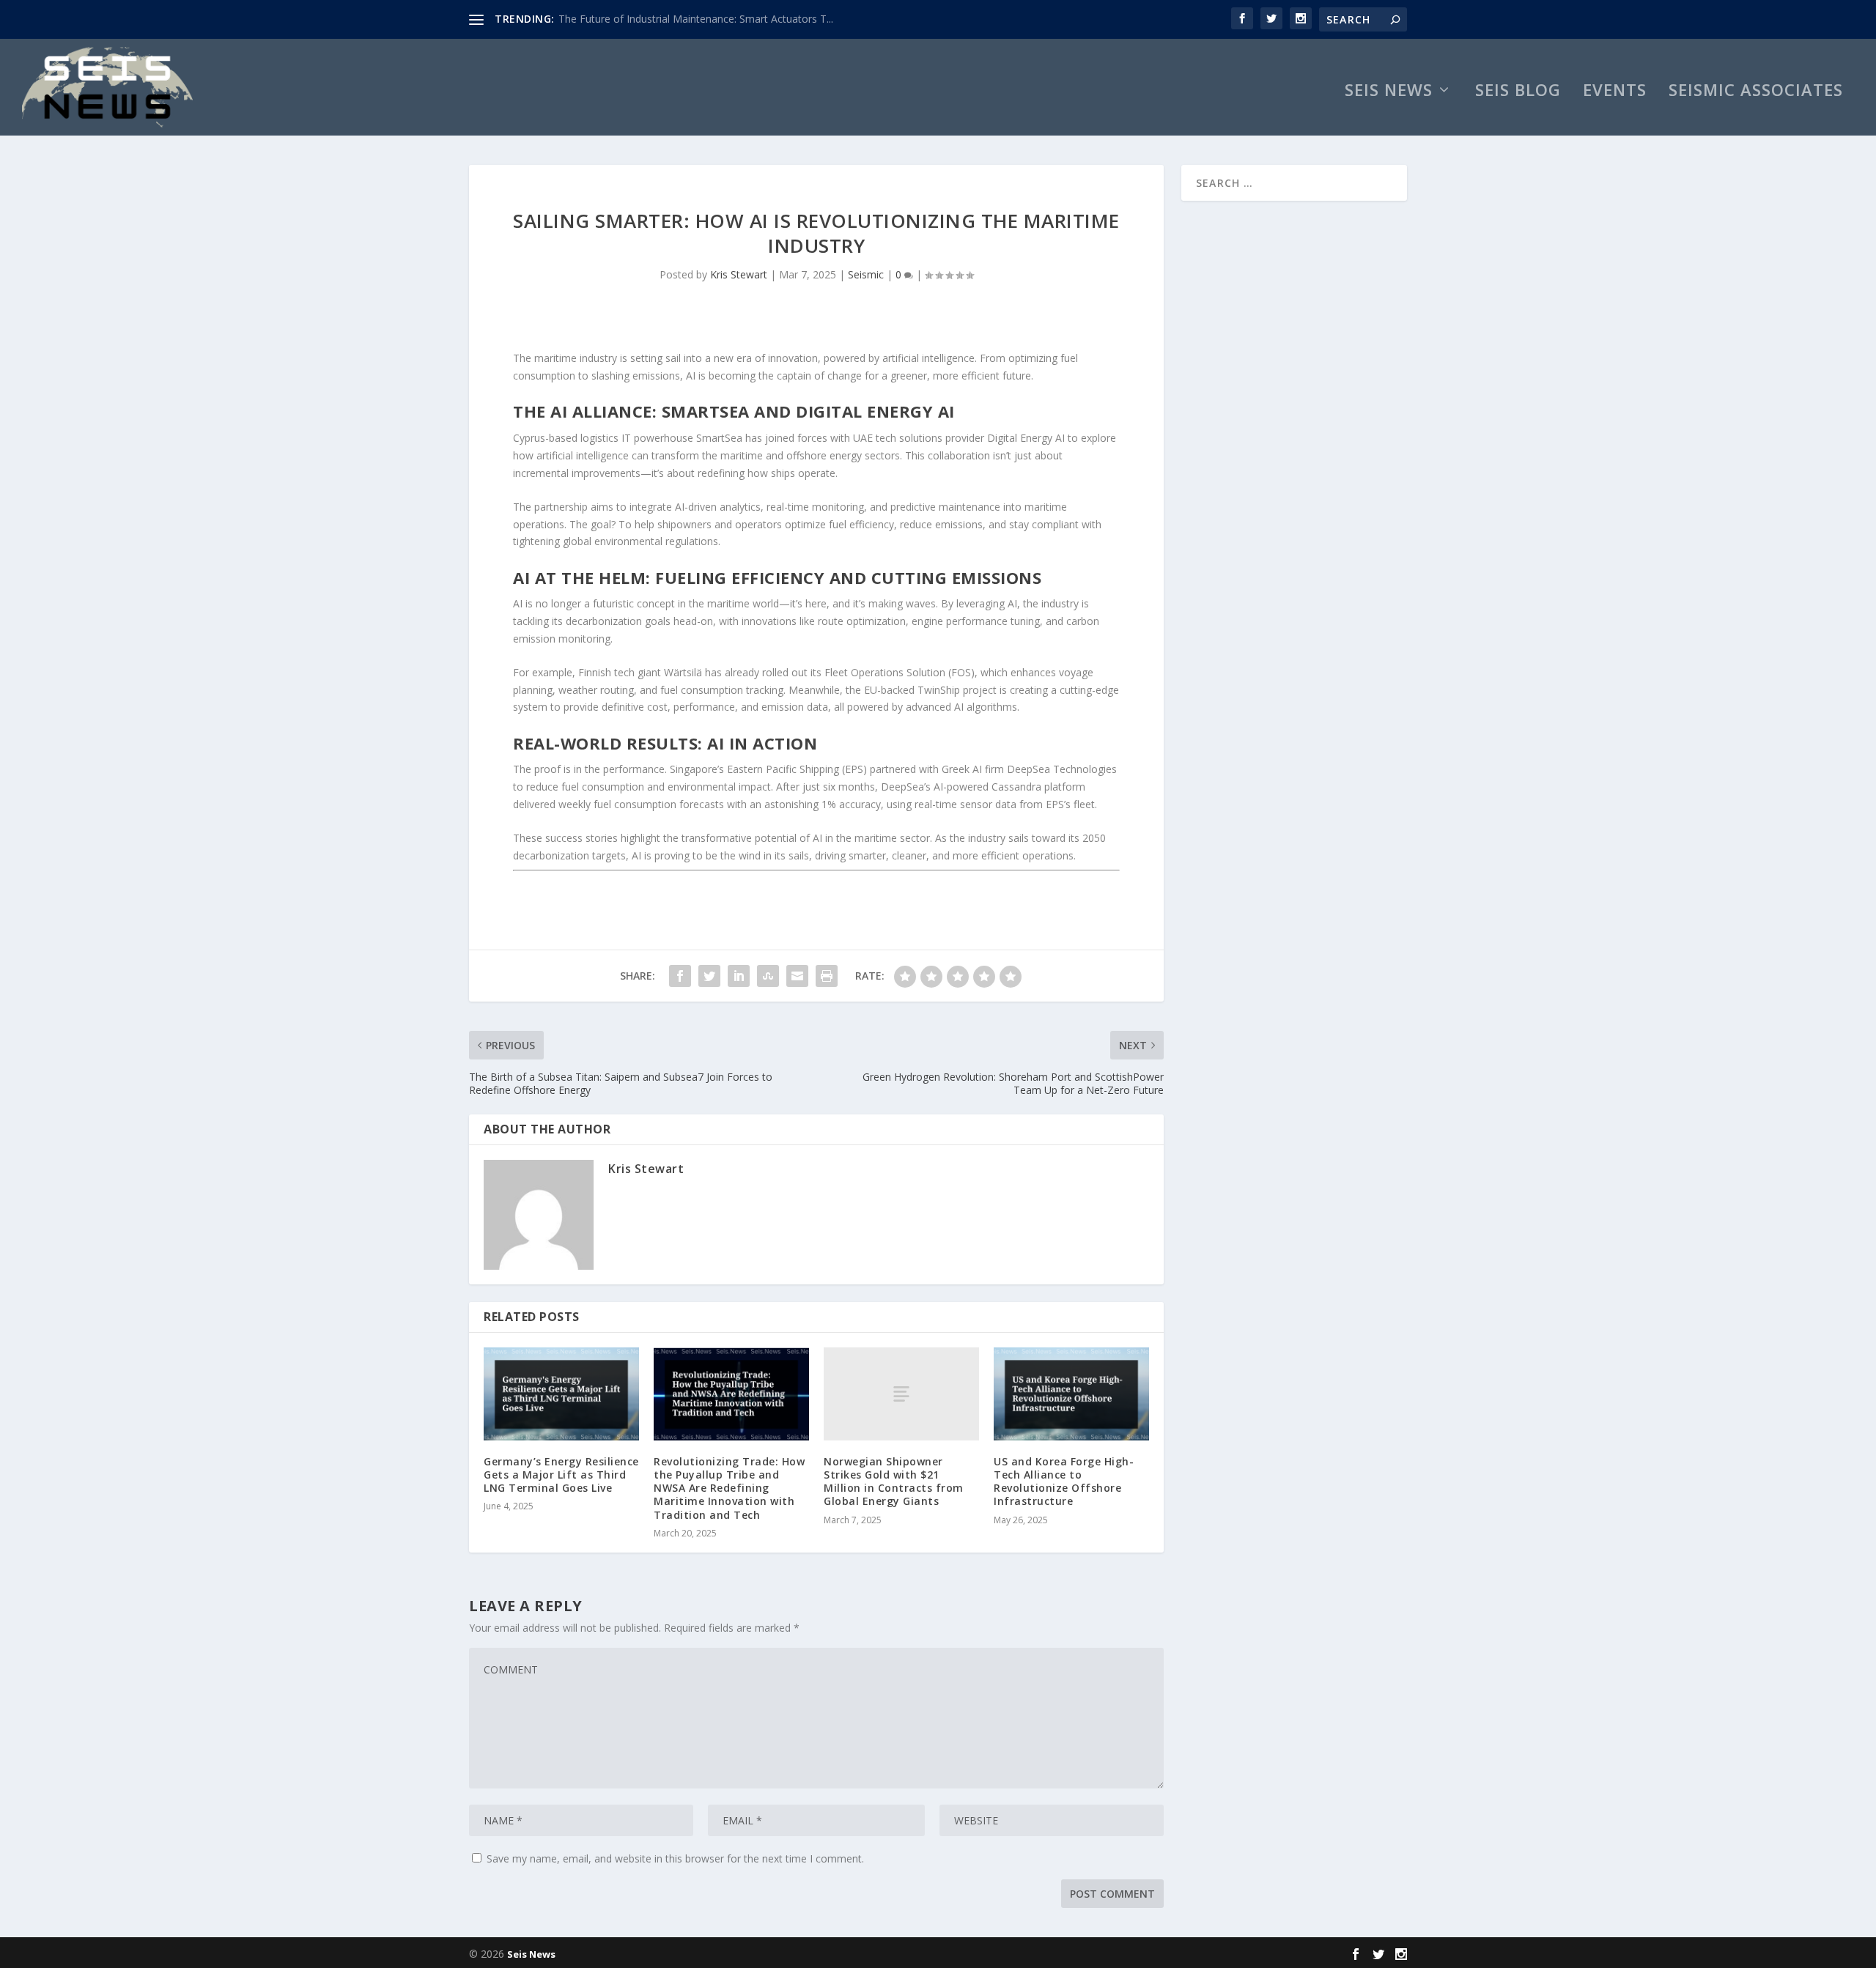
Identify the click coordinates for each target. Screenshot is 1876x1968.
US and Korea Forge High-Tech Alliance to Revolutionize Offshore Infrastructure (1064, 1481)
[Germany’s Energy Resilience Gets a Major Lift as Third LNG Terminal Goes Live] (561, 1394)
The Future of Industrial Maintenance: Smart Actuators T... (696, 19)
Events (1615, 92)
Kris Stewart (739, 274)
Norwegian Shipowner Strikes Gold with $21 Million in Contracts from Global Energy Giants (894, 1481)
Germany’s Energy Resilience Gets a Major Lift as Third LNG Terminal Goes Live (561, 1475)
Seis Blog (1518, 92)
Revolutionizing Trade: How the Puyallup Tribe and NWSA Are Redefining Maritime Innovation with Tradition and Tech (729, 1488)
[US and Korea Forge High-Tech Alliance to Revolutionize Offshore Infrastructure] (1071, 1394)
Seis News (1389, 92)
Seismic (866, 274)
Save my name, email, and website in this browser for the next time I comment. (675, 1858)
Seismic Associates (1756, 92)
